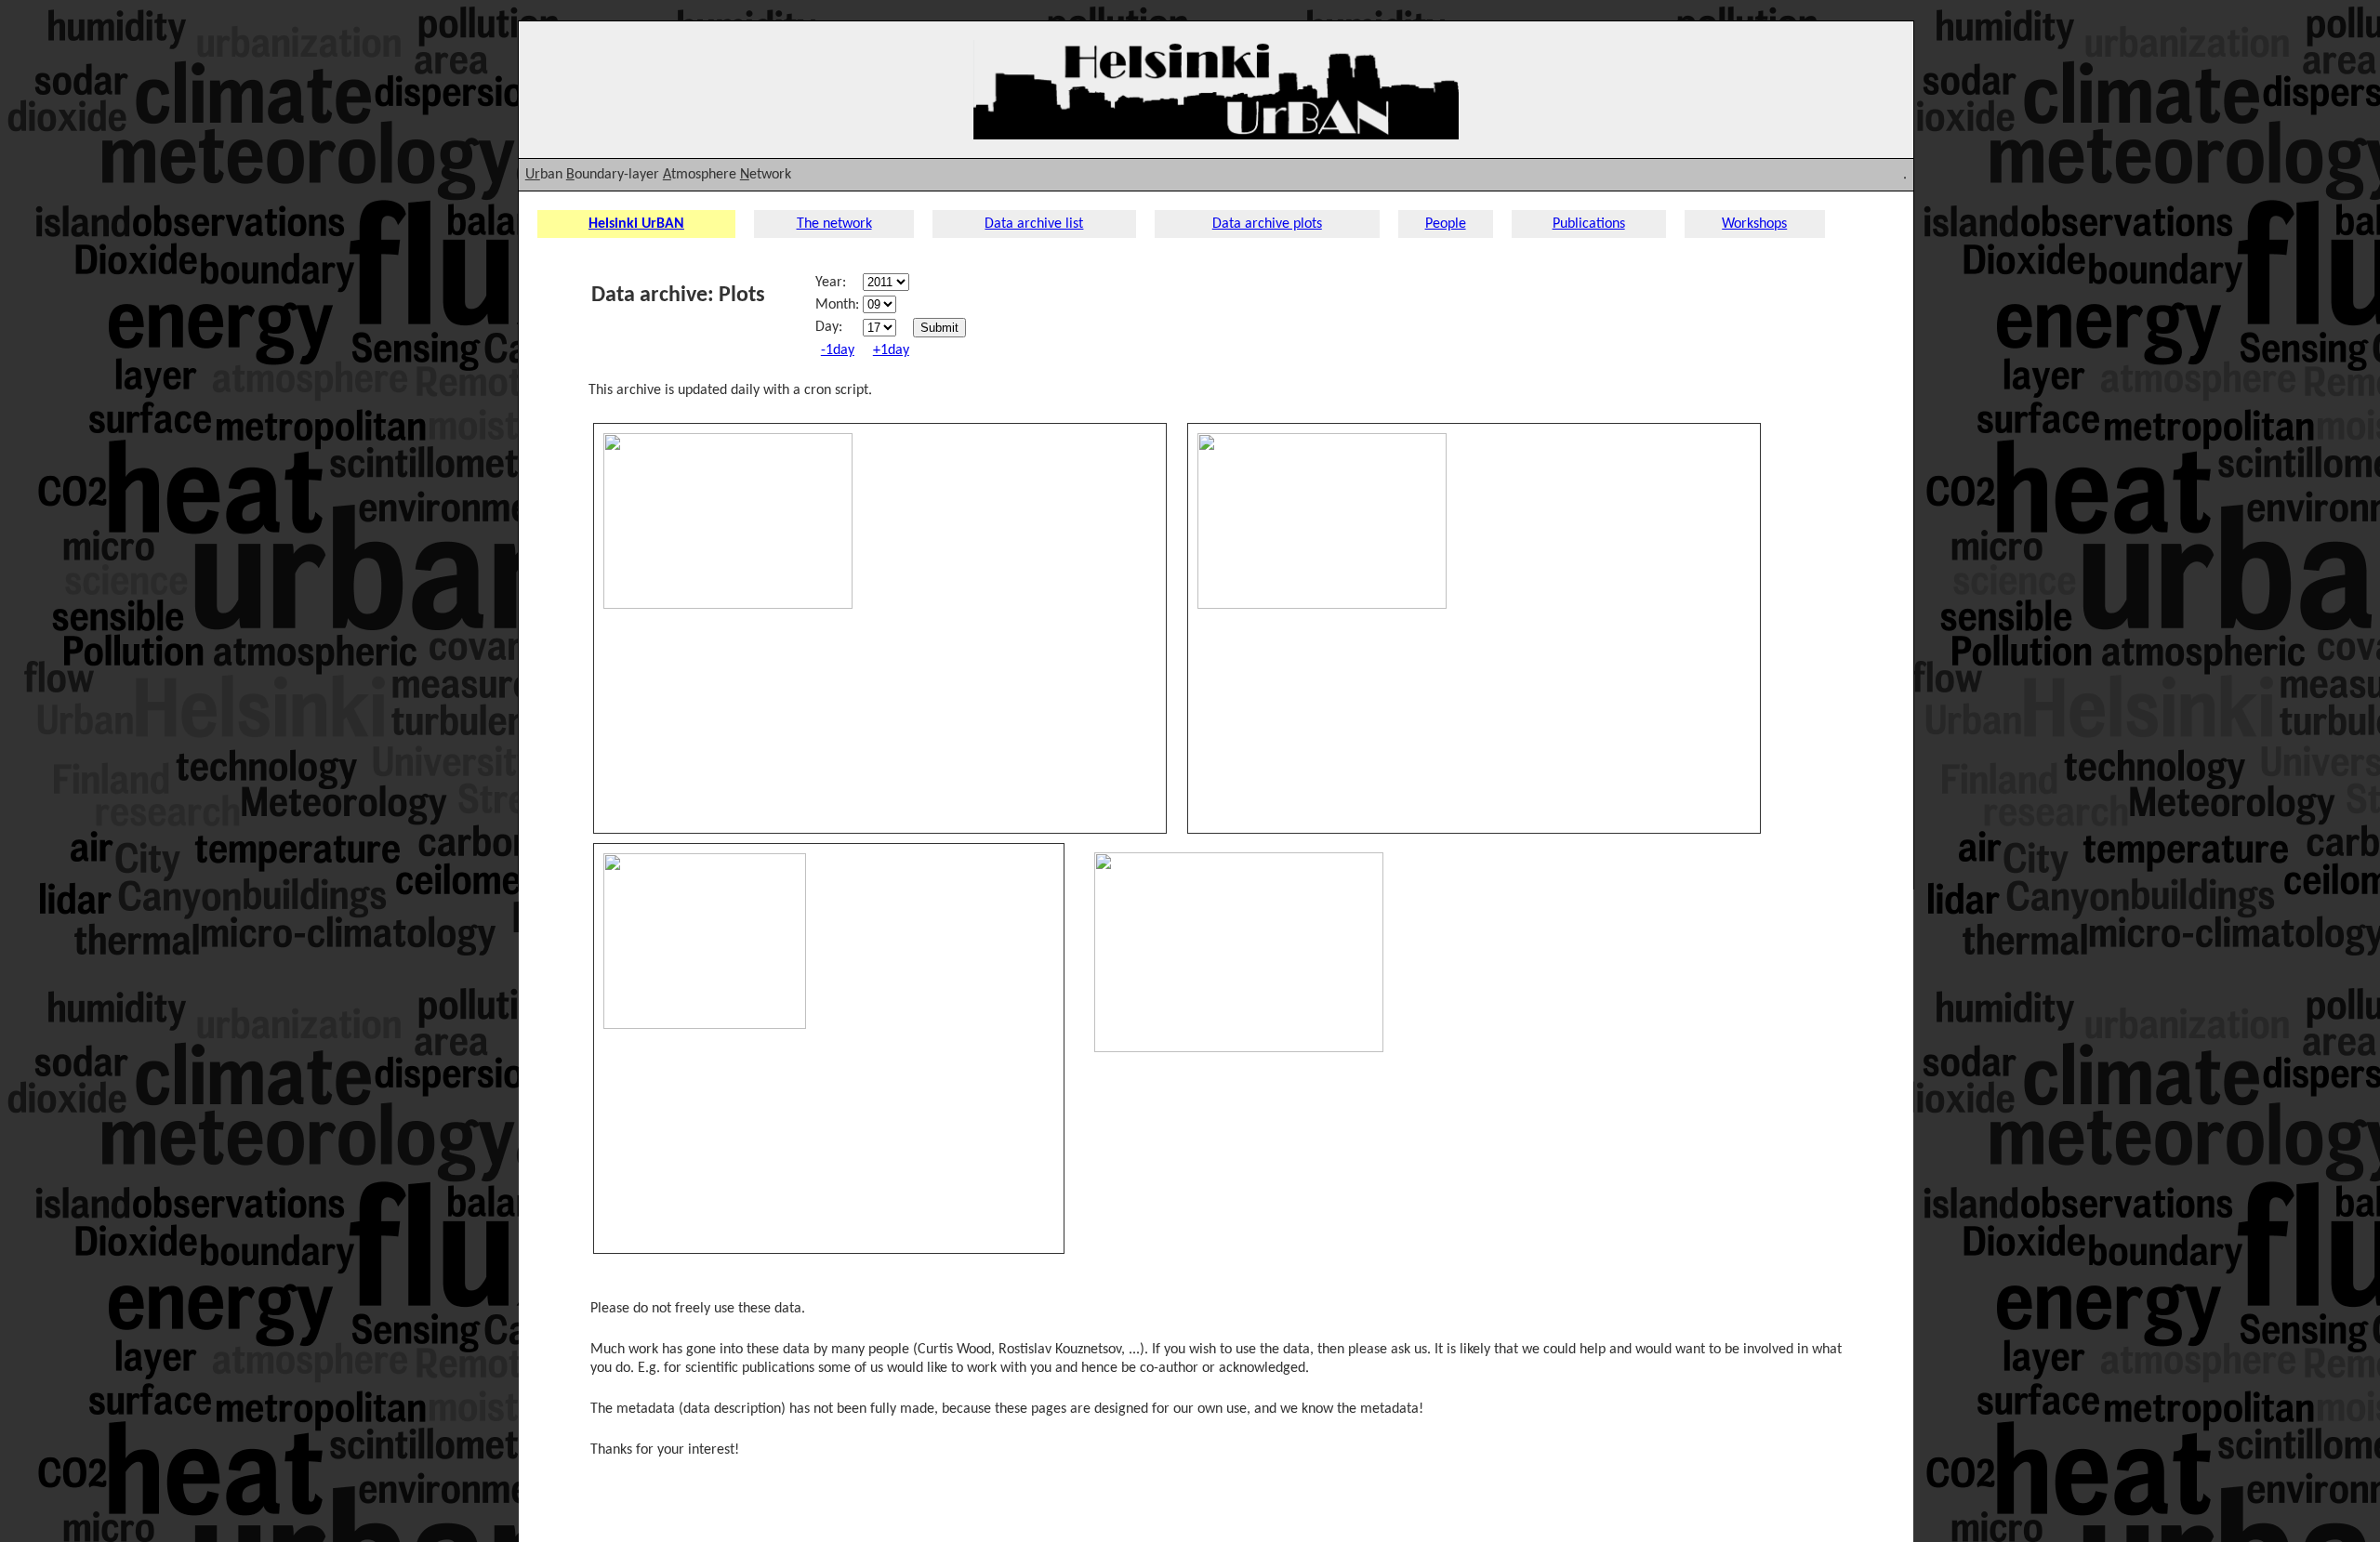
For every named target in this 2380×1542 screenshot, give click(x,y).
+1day (891, 350)
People (1446, 224)
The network (834, 224)
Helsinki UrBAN (636, 224)
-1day (838, 350)
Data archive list (1034, 224)
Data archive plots (1267, 224)
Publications (1589, 224)
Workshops (1754, 224)
